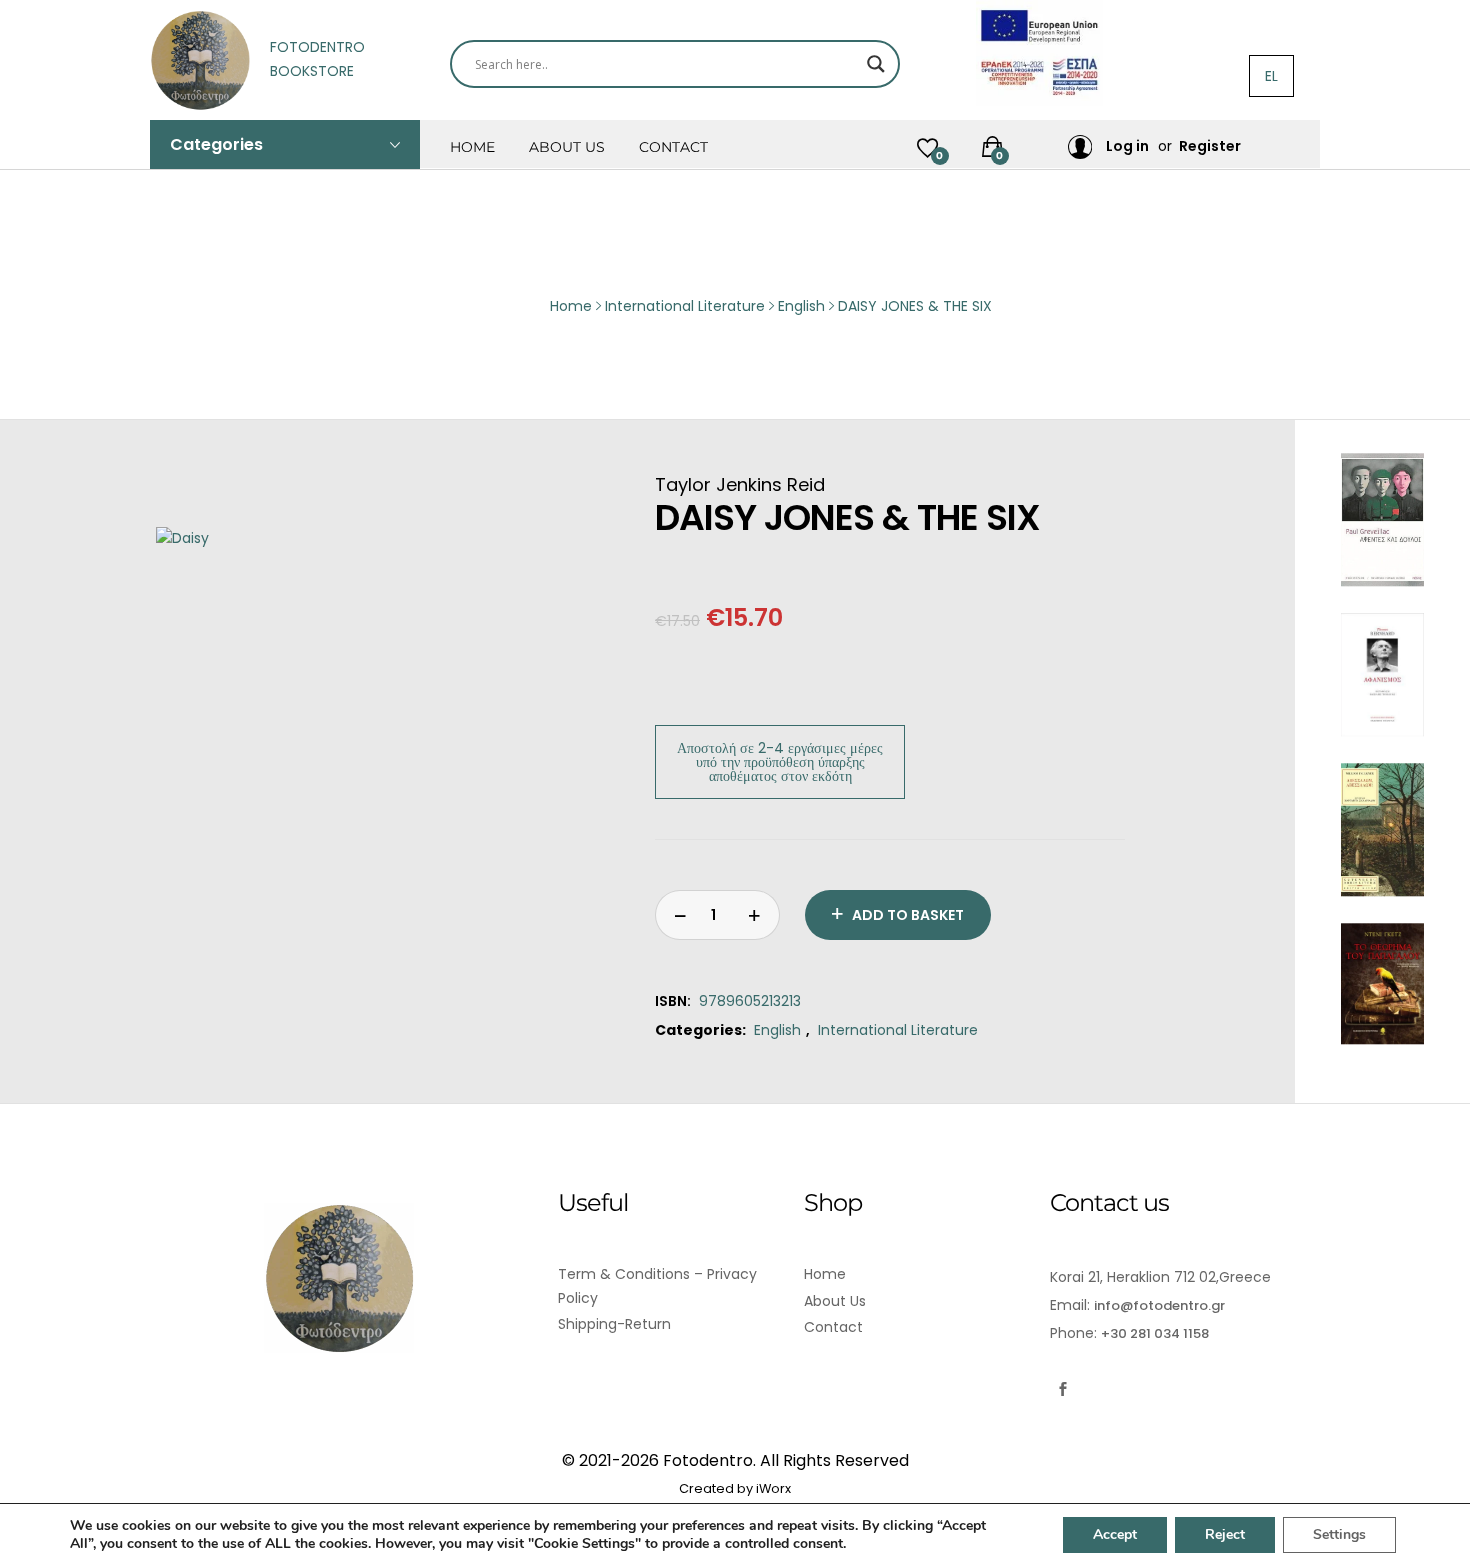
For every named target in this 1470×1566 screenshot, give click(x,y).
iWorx (773, 1488)
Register (1210, 146)
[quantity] (680, 915)
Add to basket (908, 915)
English (777, 1030)
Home (472, 147)
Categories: (700, 1030)
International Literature (898, 1030)
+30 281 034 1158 (1155, 1333)
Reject (1225, 1534)
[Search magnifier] (876, 64)
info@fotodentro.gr (1159, 1305)
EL (1271, 76)
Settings (1339, 1534)
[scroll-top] (1442, 1538)
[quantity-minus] (755, 915)
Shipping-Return (614, 1324)
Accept (1115, 1534)
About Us (567, 147)
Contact (673, 147)
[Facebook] (1062, 1389)
